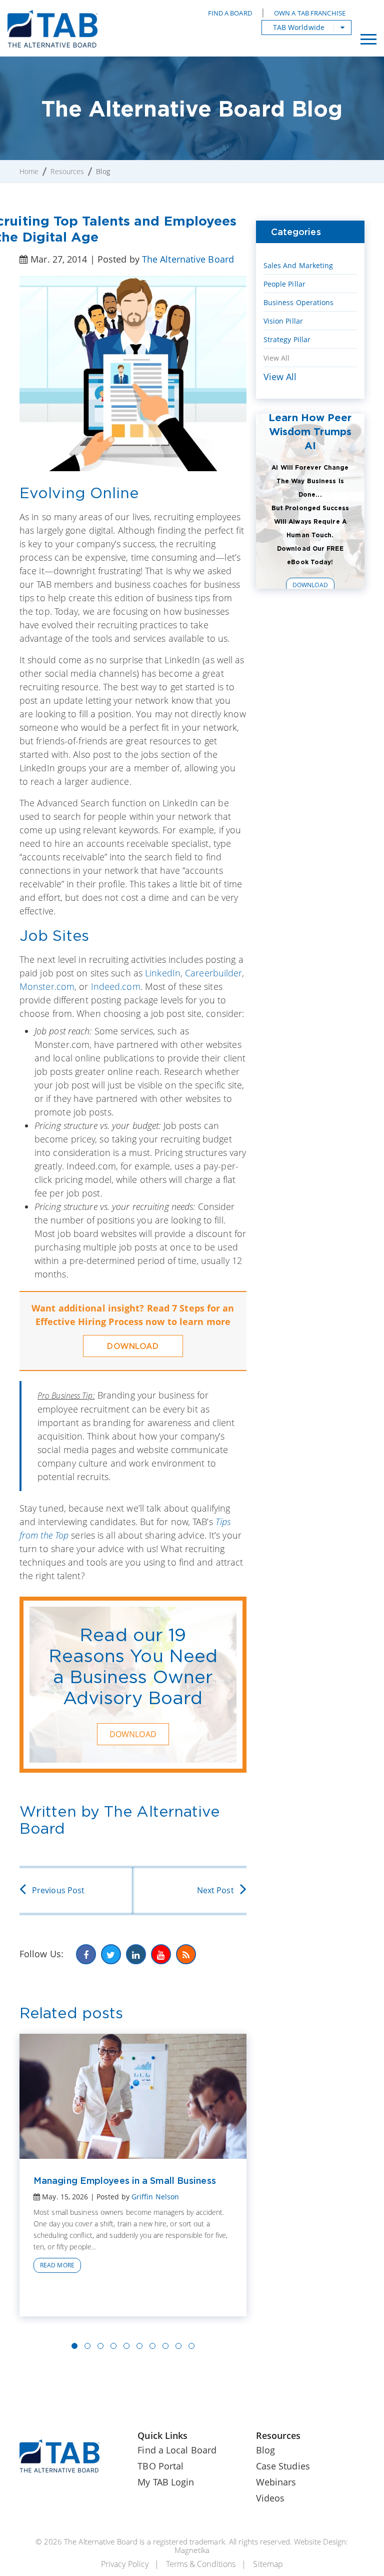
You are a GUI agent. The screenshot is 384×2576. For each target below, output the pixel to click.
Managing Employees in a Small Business (125, 2180)
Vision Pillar (283, 321)
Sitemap (268, 2564)
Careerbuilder (213, 973)
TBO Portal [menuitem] (160, 2466)
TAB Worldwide (299, 27)
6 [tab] (139, 2346)
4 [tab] (113, 2346)
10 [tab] (191, 2346)
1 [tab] (74, 2346)
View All (277, 358)
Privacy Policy (125, 2564)
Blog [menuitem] (265, 2450)
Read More (57, 2265)
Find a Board (230, 13)
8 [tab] (165, 2346)
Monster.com (47, 986)
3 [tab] (100, 2346)
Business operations (299, 302)
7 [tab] (152, 2346)
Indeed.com (116, 986)
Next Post (215, 1890)
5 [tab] (126, 2346)
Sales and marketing (298, 265)
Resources (67, 171)
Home (29, 171)
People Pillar (284, 284)
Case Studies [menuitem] (283, 2466)
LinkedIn (163, 973)
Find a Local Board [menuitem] (177, 2450)
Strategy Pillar (287, 339)
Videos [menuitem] (270, 2498)
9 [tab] (178, 2346)
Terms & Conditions (201, 2564)
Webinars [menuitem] (276, 2482)
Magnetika (192, 2550)
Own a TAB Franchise (310, 13)
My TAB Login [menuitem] (166, 2482)
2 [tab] (87, 2346)
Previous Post (58, 1890)
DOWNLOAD (133, 1346)
